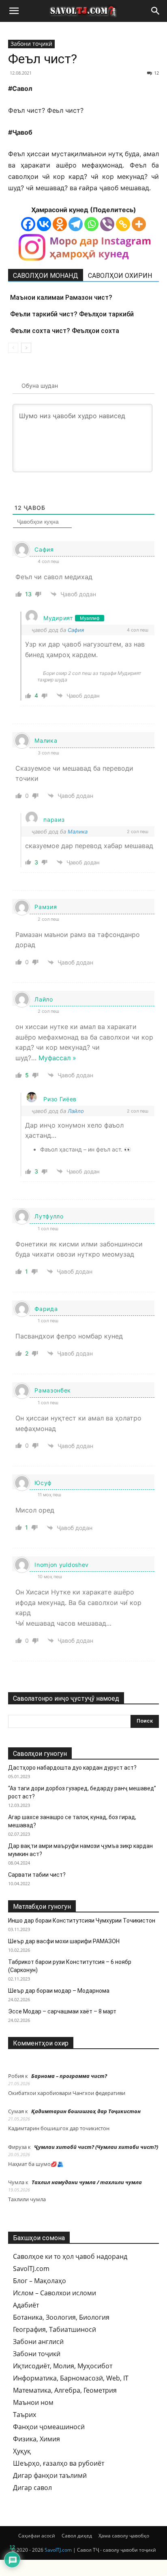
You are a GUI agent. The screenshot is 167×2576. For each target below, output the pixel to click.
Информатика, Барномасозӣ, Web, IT (71, 2378)
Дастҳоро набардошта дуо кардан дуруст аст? (72, 1768)
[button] (14, 11)
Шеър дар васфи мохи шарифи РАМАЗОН (64, 1941)
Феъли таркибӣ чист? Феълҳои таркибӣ (72, 314)
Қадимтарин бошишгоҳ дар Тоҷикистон (86, 2111)
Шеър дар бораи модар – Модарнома (59, 1991)
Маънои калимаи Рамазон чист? (61, 298)
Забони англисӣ (38, 2342)
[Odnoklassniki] (60, 224)
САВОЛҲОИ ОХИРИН (120, 276)
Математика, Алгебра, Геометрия (65, 2390)
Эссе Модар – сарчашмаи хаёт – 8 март (62, 2011)
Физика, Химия (36, 2439)
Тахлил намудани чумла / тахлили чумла (87, 2182)
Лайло (76, 1111)
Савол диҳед (77, 2536)
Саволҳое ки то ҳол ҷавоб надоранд (70, 2256)
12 (156, 73)
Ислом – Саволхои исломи (55, 2293)
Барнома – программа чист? (69, 2076)
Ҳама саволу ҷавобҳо (124, 2536)
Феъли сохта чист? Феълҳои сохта (65, 331)
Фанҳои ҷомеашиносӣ (49, 2427)
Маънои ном (33, 2402)
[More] (139, 224)
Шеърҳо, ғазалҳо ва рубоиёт (59, 2463)
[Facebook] (28, 224)
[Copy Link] (123, 224)
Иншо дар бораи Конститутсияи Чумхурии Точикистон (82, 1921)
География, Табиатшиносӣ (55, 2329)
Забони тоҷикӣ (31, 44)
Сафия (76, 630)
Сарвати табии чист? (37, 1875)
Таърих (25, 2415)
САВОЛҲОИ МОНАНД (46, 276)
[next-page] (26, 348)
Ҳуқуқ (22, 2451)
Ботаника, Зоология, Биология (61, 2317)
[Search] (156, 11)
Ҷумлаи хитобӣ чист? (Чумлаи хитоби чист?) (96, 2147)
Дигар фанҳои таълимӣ (50, 2475)
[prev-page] (13, 348)
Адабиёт (26, 2305)
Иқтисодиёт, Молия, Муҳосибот (63, 2366)
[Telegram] (76, 224)
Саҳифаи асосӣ (37, 2536)
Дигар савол (32, 2488)
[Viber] (107, 224)
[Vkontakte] (44, 224)
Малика (78, 831)
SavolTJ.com (31, 2269)
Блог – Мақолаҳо (40, 2281)
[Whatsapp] (91, 224)
